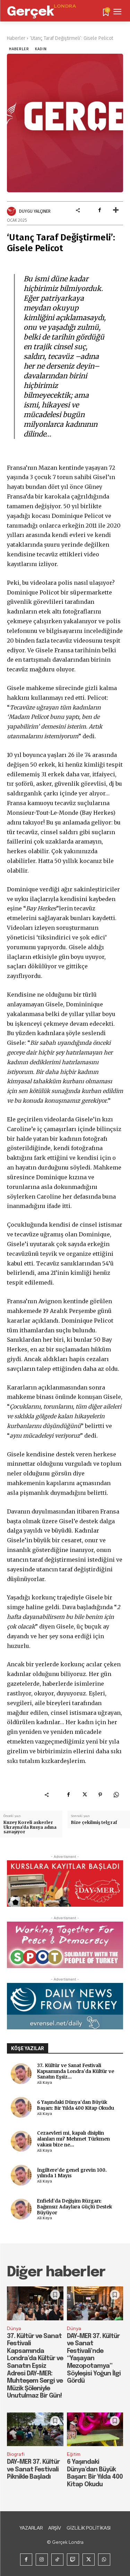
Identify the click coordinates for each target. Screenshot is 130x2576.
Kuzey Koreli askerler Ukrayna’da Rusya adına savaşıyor (30, 1827)
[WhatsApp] (116, 1794)
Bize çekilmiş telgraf (94, 1822)
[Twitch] (73, 2560)
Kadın (41, 49)
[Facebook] (99, 210)
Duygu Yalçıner (35, 211)
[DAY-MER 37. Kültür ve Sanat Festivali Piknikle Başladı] (35, 2429)
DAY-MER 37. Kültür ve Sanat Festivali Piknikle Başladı (33, 2469)
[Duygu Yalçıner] (12, 211)
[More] (116, 210)
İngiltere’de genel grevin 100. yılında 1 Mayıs (72, 2173)
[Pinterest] (100, 1794)
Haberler (16, 38)
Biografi (16, 2454)
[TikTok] (57, 2560)
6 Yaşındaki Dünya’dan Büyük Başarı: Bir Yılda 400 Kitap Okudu (76, 2105)
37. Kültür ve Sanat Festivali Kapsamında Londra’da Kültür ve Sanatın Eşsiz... (76, 2071)
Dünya (14, 2328)
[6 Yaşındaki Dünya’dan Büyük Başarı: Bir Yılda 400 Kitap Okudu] (95, 2429)
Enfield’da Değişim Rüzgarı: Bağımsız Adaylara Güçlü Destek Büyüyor (75, 2207)
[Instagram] (42, 2560)
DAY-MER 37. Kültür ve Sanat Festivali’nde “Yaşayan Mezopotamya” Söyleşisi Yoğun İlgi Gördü (94, 2359)
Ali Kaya (45, 2082)
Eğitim (74, 2454)
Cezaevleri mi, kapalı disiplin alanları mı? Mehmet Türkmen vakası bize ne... (73, 2139)
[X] (84, 1794)
